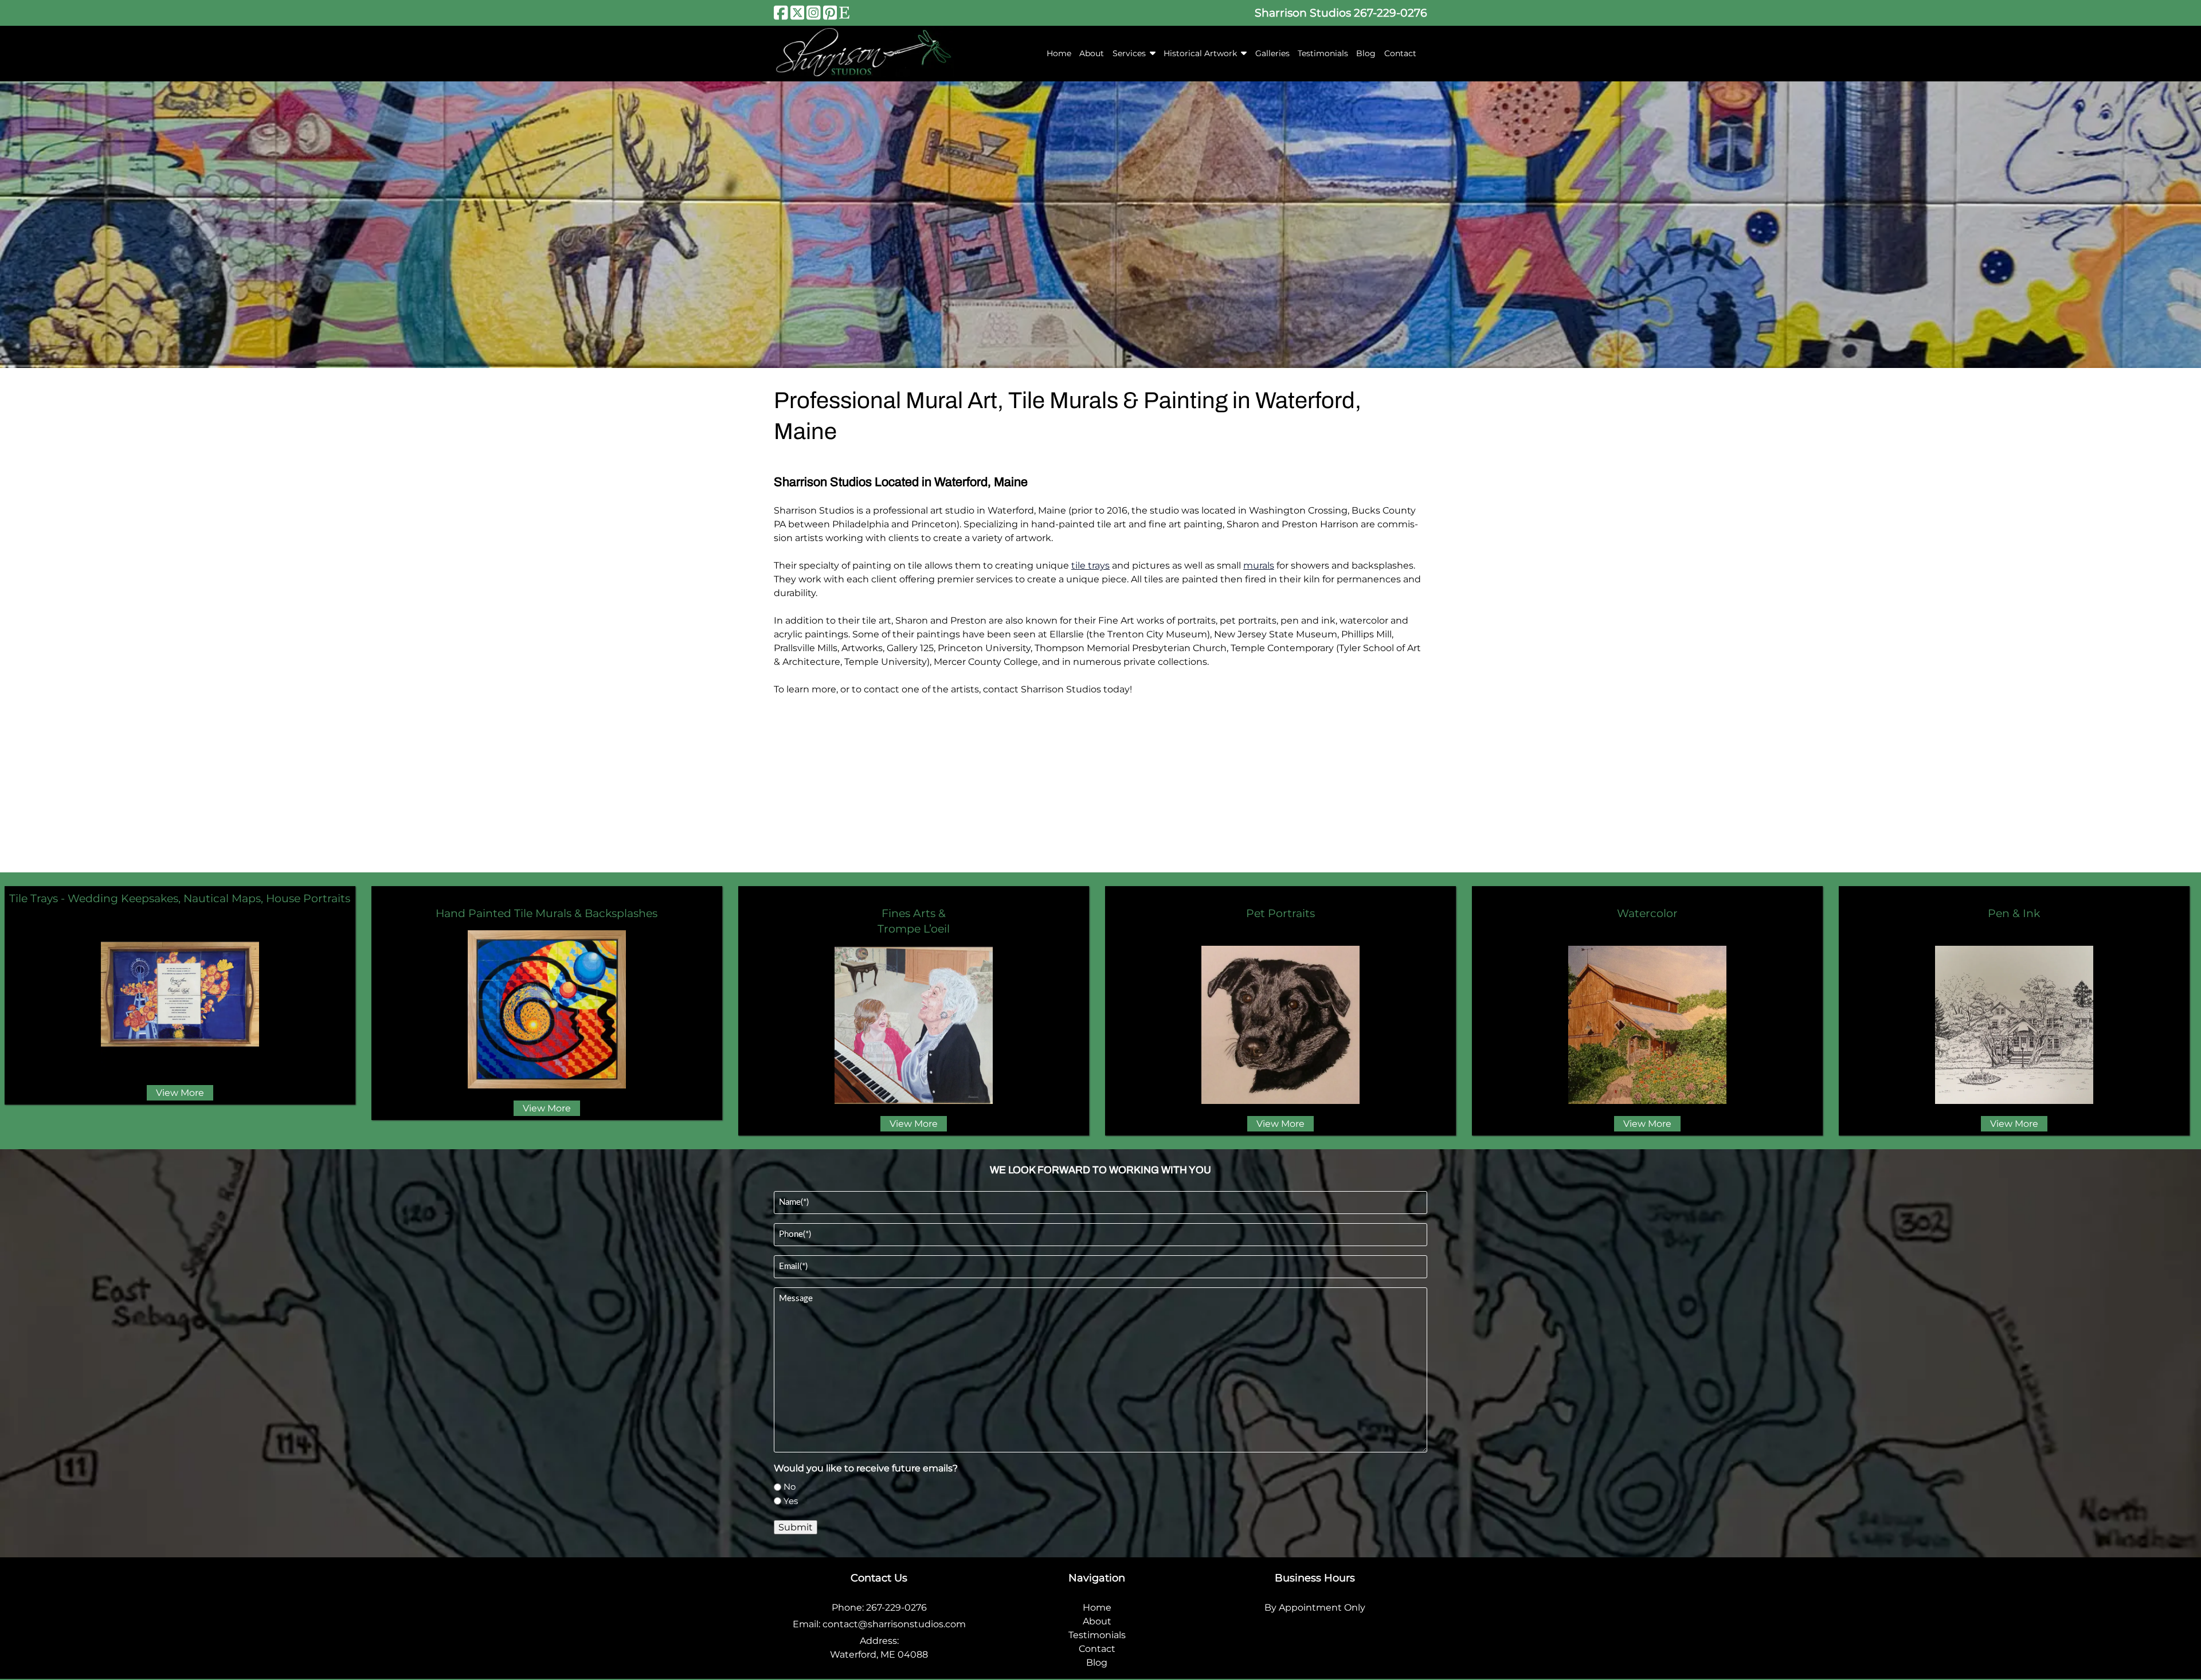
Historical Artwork (1200, 53)
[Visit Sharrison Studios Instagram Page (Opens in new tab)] (814, 13)
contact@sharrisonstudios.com (894, 1624)
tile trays (1090, 565)
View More (180, 1093)
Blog (1366, 53)
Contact (1400, 53)
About (1092, 53)
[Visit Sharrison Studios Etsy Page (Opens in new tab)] (844, 13)
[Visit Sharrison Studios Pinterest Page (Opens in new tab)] (830, 13)
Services (1129, 53)
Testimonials (1323, 53)
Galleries (1272, 53)
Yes (791, 1501)
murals (1259, 565)
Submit (796, 1527)
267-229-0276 (1391, 13)
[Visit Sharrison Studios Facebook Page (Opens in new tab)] (781, 13)
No (790, 1487)
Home (1059, 53)
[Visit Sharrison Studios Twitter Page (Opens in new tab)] (798, 13)
